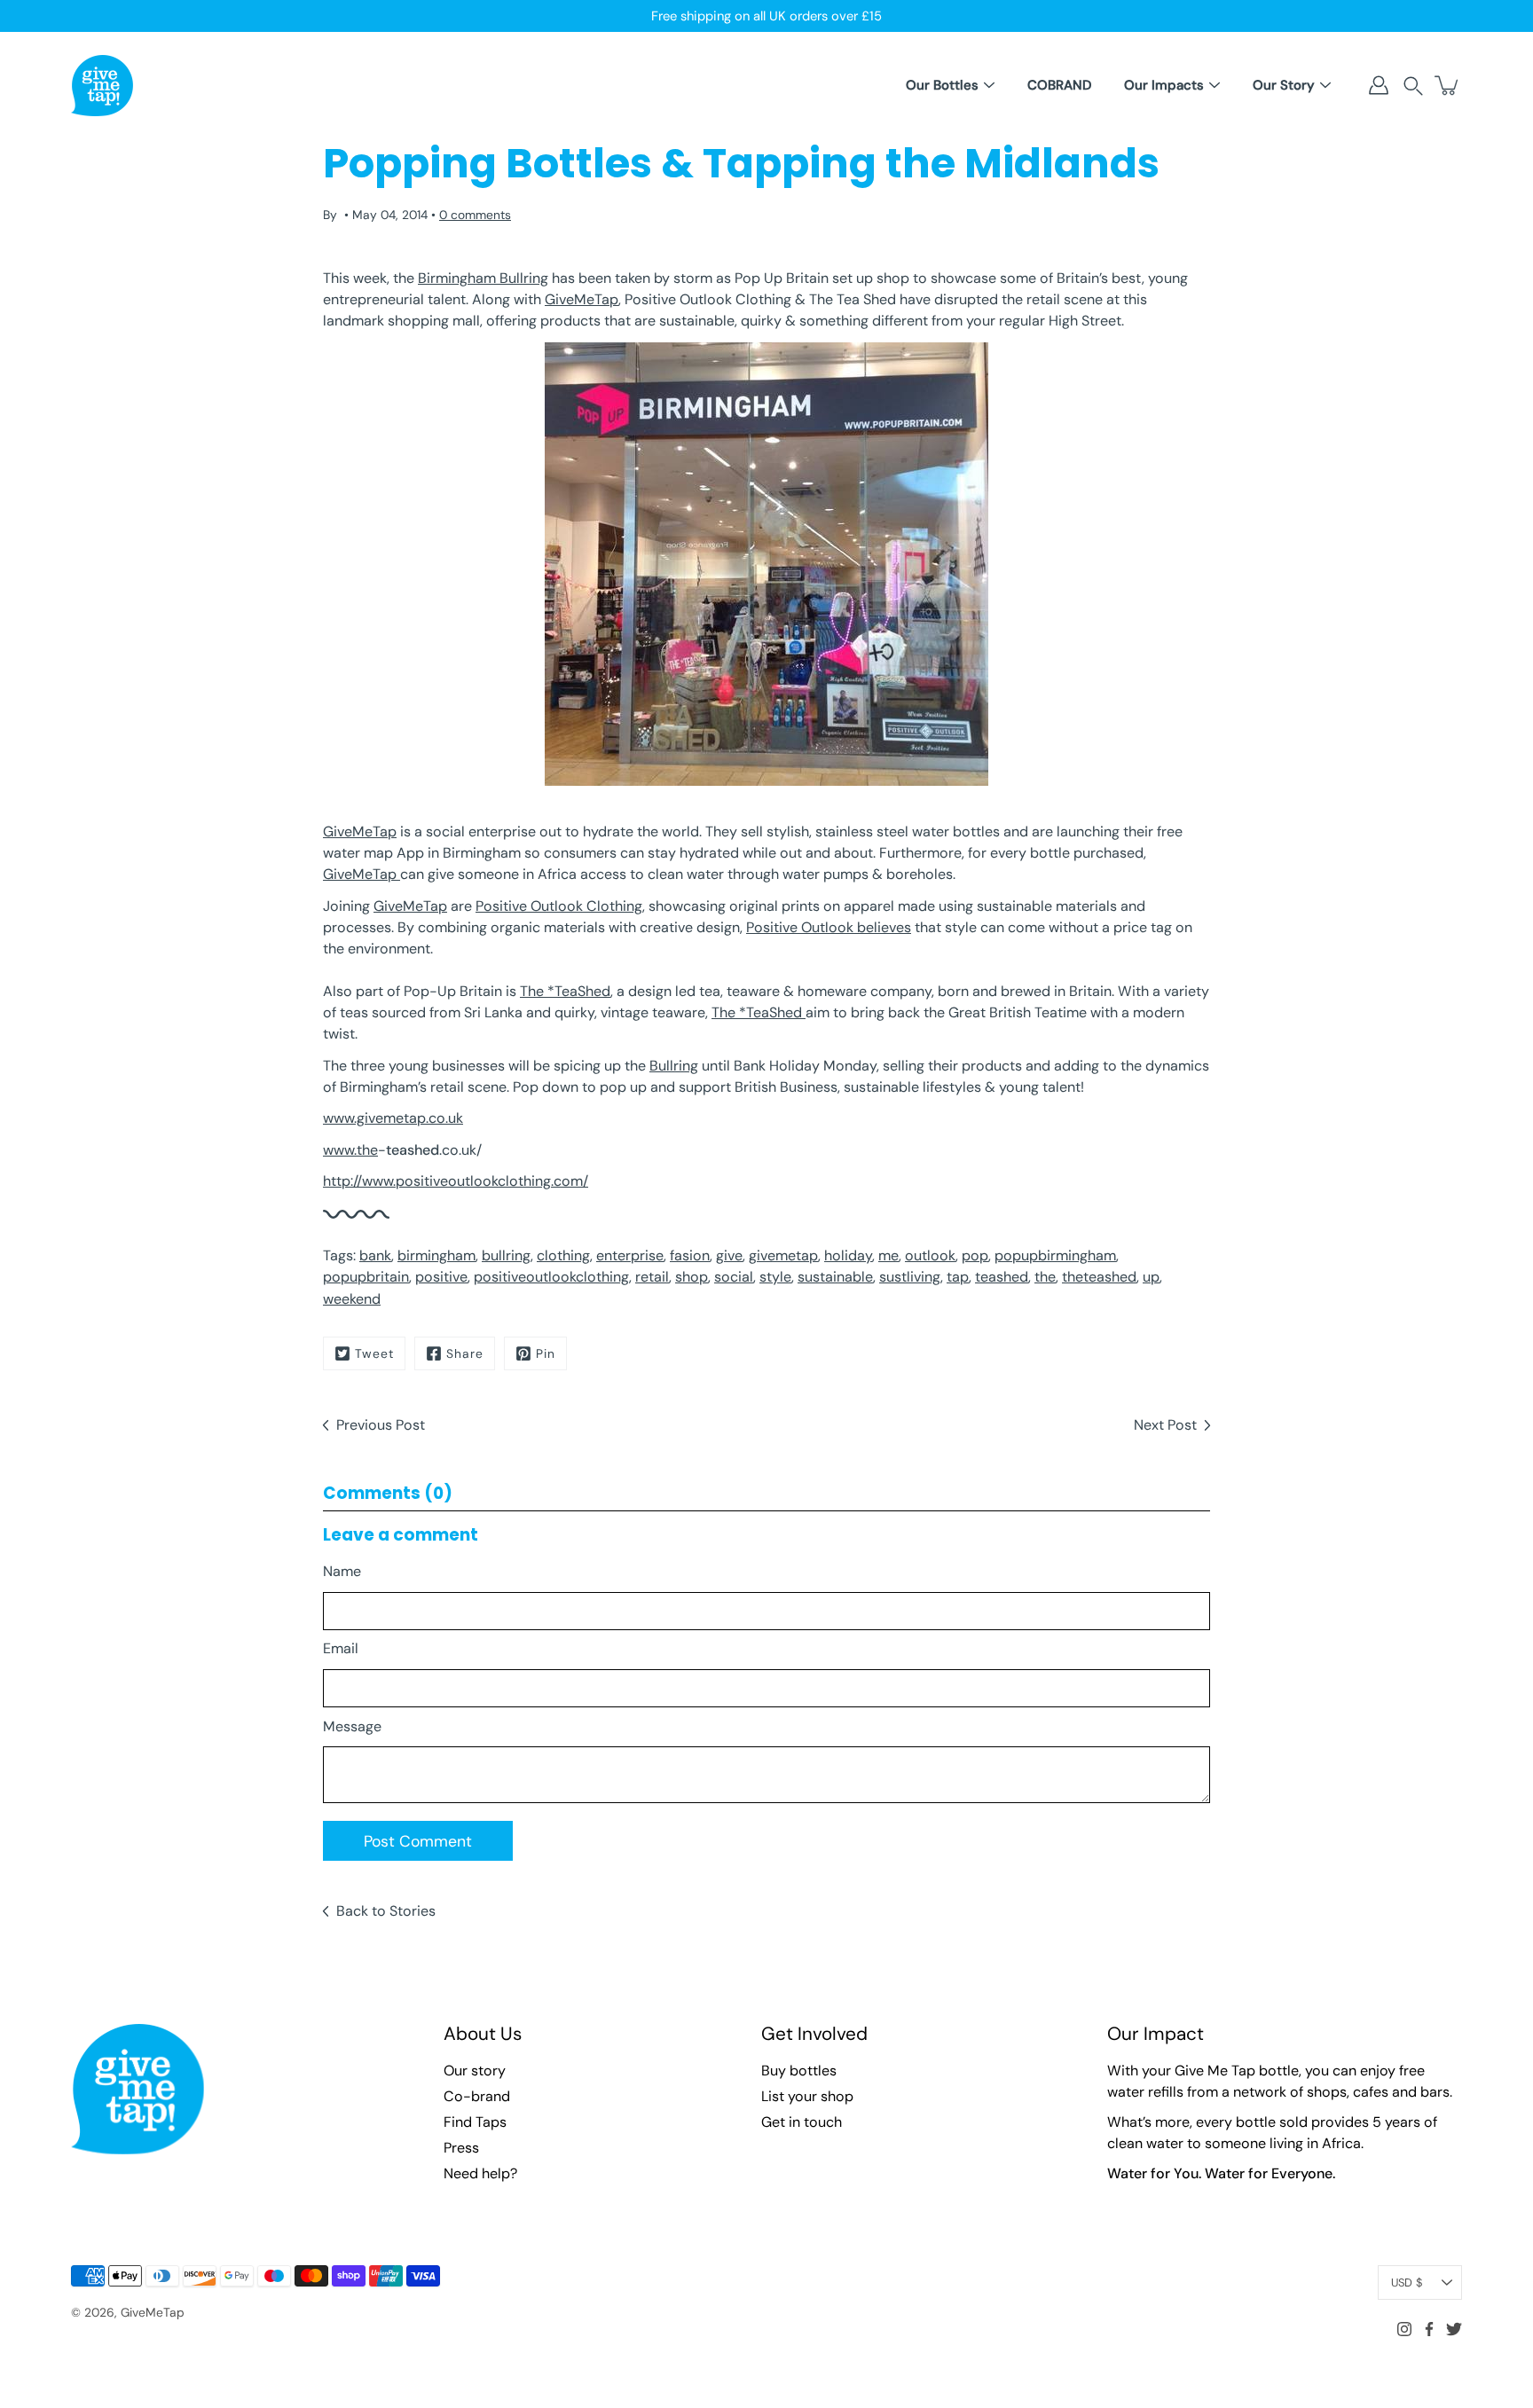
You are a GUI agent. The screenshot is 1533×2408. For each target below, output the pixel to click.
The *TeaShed (565, 991)
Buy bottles (799, 2071)
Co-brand (477, 2096)
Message (352, 1726)
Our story (475, 2071)
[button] (1413, 86)
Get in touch (802, 2122)
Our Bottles (942, 85)
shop (692, 1277)
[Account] (1379, 85)
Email (341, 1648)
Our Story (1284, 85)
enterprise (630, 1255)
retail (652, 1277)
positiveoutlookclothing (551, 1277)
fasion (690, 1255)
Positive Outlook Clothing (559, 906)
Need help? (480, 2173)
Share (465, 1353)
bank (375, 1255)
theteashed (1099, 1277)
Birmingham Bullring (483, 278)
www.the (350, 1150)
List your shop (807, 2096)
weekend (352, 1299)
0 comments (475, 215)
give (729, 1255)
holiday (848, 1255)
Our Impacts (1164, 85)
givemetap (783, 1255)
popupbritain (366, 1277)
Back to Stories (386, 1911)
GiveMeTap (582, 299)
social (734, 1277)
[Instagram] (1404, 2329)
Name (342, 1571)
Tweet (374, 1353)
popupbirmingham (1055, 1255)
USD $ (1407, 2283)
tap (958, 1277)
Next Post (1165, 1425)
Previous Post (381, 1425)
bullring (506, 1255)
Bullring (674, 1066)
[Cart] (1448, 85)
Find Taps (475, 2122)
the (1045, 1277)
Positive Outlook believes (829, 927)
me (888, 1255)
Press (461, 2148)
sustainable (835, 1277)
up (1151, 1277)
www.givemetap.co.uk (393, 1118)
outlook (930, 1255)
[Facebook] (1429, 2329)
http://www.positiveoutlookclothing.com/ (456, 1181)
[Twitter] (1454, 2329)
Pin (546, 1353)
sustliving (910, 1277)
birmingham (436, 1255)
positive (441, 1277)
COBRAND (1059, 85)
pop (975, 1255)
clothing (563, 1255)
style (775, 1277)
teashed (1002, 1277)
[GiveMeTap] (102, 85)
